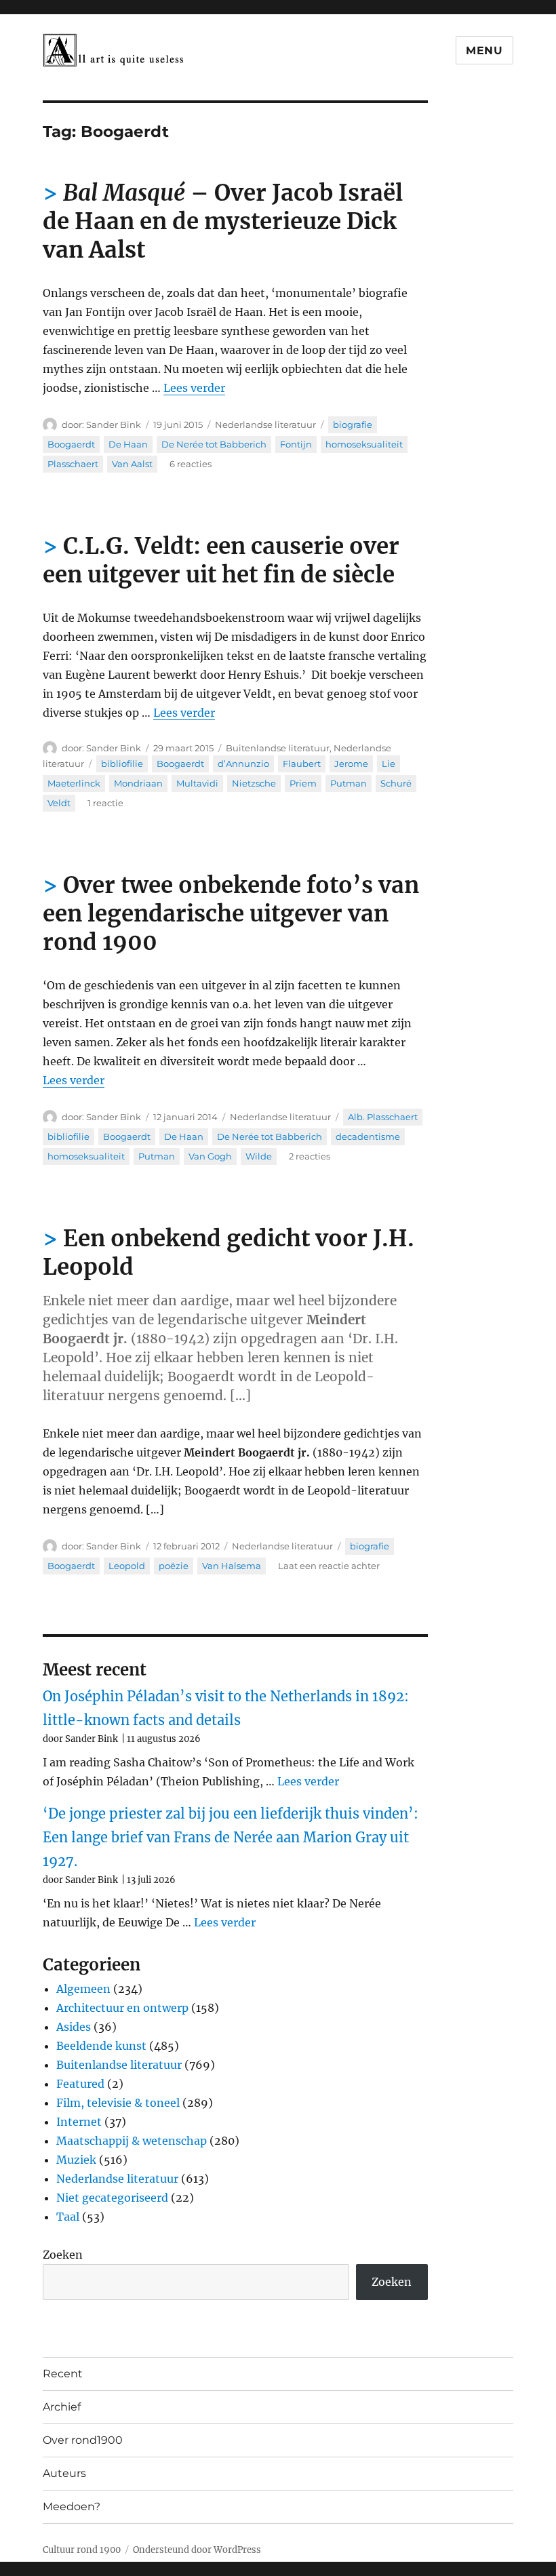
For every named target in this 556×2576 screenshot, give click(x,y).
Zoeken (63, 2255)
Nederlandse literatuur (265, 424)
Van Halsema (232, 1566)
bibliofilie (122, 764)
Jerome (351, 764)
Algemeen (83, 1989)
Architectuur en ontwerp (122, 2008)
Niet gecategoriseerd (112, 2198)
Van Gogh (210, 1156)
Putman (349, 783)
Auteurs (64, 2473)
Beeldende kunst (101, 2046)
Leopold (127, 1566)
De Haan (128, 444)
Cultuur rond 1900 (82, 2550)
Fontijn (296, 444)
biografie (353, 424)
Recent (63, 2374)
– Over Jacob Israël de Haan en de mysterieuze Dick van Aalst (223, 221)
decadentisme (368, 1136)
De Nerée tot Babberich (214, 444)
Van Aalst (132, 464)
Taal (68, 2217)
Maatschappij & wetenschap (132, 2141)
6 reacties (191, 464)
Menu (484, 51)
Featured (80, 2084)
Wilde (259, 1156)
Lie (389, 764)
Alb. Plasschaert (383, 1117)
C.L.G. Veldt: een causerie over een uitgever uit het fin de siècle (221, 560)
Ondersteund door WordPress (197, 2550)
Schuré (396, 783)
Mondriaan (138, 783)
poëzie (174, 1566)
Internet (79, 2122)
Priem (303, 783)
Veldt (59, 803)
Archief (62, 2407)
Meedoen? (72, 2506)
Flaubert (302, 764)
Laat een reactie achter (329, 1566)
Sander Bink (114, 424)
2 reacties (310, 1156)
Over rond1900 (83, 2440)
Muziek (76, 2160)
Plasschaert (73, 464)
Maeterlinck (74, 783)
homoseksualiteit (364, 444)
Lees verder (194, 388)
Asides (74, 2027)
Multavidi (197, 783)
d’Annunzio (243, 764)
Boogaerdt (71, 444)
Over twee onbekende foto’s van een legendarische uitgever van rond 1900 (231, 914)
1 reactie (105, 803)
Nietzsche (254, 783)
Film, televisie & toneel (118, 2103)
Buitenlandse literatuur (278, 748)
